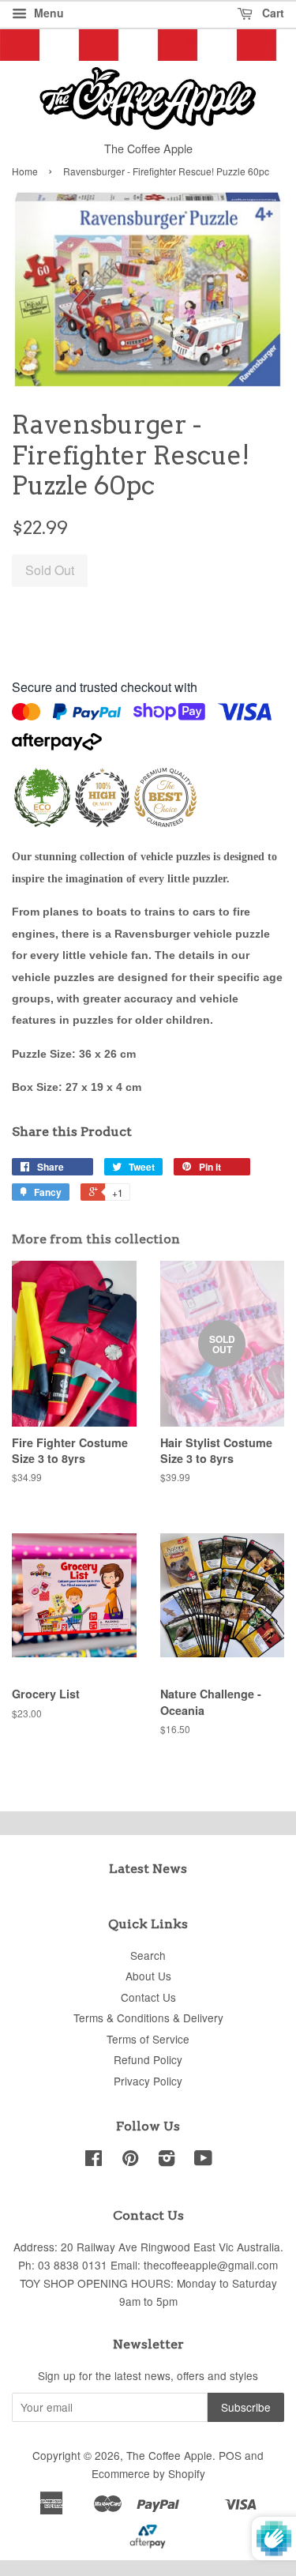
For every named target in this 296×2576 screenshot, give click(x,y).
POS (230, 2455)
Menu (47, 13)
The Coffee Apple (169, 2455)
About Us (148, 1976)
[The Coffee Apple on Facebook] (94, 2160)
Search (148, 1955)
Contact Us (148, 1997)
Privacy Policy (148, 2081)
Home (25, 171)
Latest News (148, 1869)
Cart (272, 13)
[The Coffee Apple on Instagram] (167, 2160)
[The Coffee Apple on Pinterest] (130, 2160)
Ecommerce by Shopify (148, 2473)
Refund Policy (148, 2059)
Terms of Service (148, 2039)
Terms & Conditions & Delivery (148, 2018)
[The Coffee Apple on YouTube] (203, 2160)
